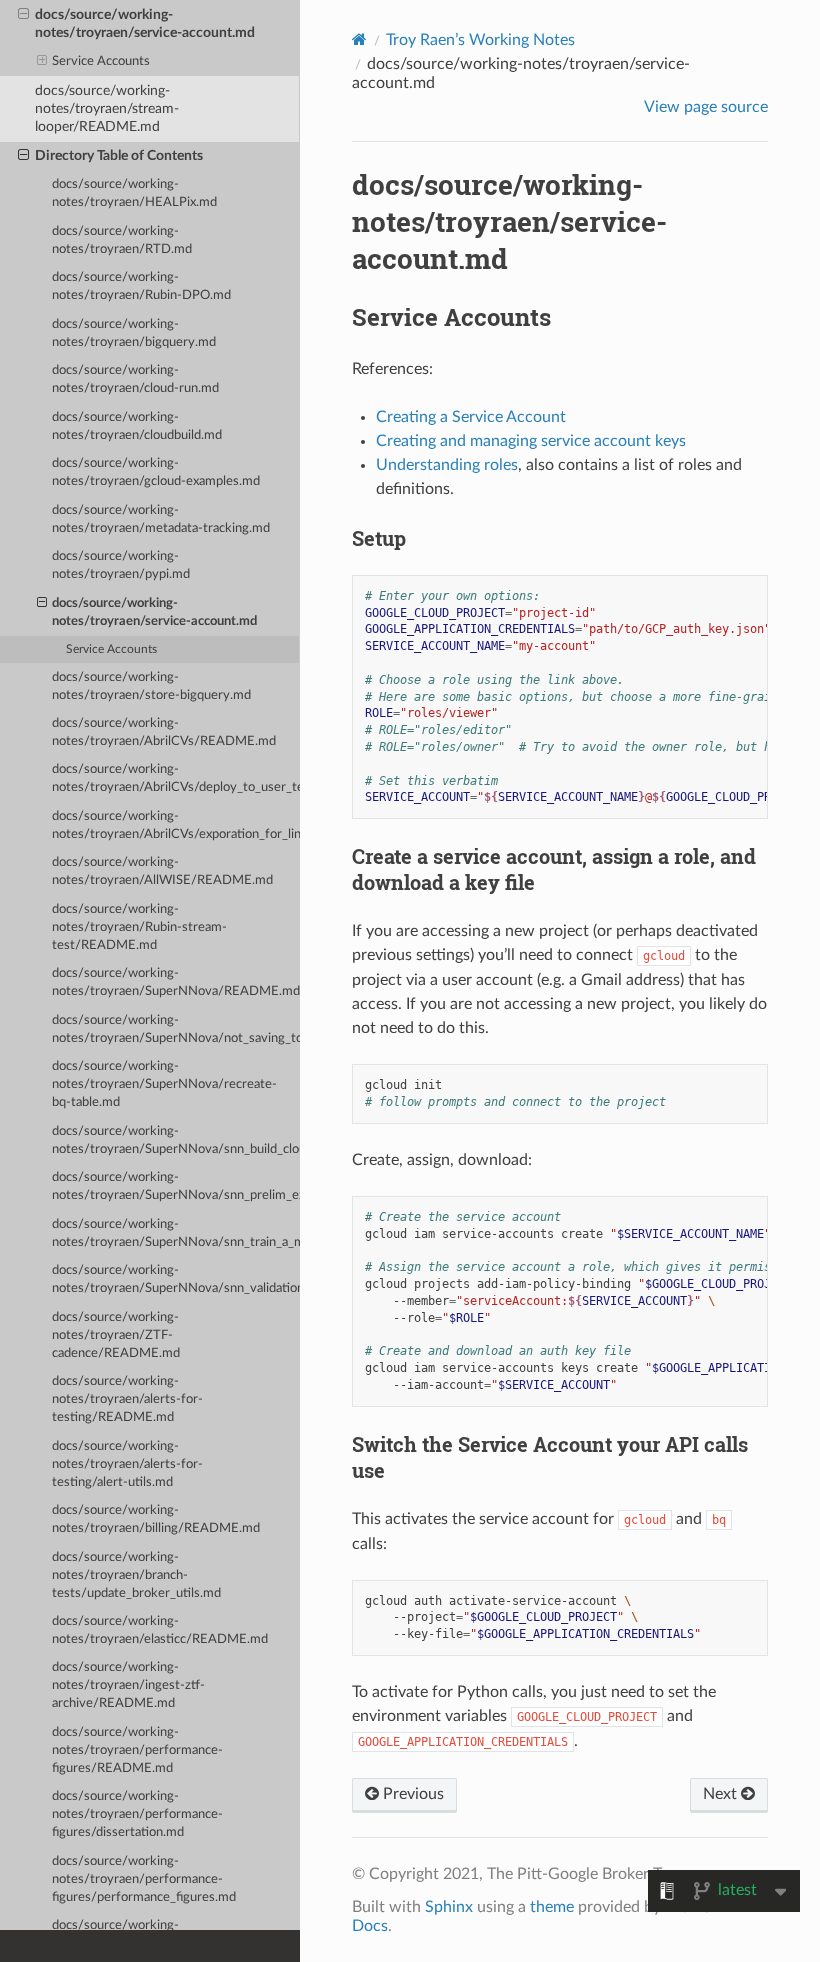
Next (722, 1794)
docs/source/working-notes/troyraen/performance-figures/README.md (137, 1750)
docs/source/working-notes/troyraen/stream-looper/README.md (107, 108)
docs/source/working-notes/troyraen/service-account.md (145, 23)
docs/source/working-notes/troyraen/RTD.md (122, 240)
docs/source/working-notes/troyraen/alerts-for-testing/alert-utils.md (127, 1464)
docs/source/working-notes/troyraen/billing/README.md (156, 1519)
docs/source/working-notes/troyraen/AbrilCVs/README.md (164, 732)
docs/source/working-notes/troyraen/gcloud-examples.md (156, 472)
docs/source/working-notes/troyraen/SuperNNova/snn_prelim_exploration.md (176, 1186)
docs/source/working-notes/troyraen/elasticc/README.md (160, 1630)
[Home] (359, 39)
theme (552, 1907)
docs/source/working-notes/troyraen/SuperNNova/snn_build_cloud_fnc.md (176, 1140)
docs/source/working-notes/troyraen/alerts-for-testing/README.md (127, 1399)
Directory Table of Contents (119, 155)
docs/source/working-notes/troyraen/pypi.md (121, 565)
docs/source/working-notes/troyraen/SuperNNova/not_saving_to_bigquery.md (176, 1029)
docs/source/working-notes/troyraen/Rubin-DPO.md (141, 286)
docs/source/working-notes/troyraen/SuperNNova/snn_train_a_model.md (176, 1233)
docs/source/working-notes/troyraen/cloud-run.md (135, 379)
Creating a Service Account (471, 417)
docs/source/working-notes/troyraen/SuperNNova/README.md (176, 982)
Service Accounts (101, 61)
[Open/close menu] (23, 15)
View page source (706, 107)
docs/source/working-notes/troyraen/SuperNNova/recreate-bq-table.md (164, 1084)
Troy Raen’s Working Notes (480, 40)
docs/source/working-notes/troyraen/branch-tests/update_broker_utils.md (136, 1575)
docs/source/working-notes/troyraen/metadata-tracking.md (161, 519)
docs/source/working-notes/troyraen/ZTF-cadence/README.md (116, 1335)
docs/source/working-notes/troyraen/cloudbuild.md (137, 426)
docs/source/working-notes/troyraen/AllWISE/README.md (162, 871)
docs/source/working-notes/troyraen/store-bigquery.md (151, 686)
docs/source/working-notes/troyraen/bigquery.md (134, 333)
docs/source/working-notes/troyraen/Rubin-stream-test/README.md (139, 927)
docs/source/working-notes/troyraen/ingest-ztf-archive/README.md (128, 1685)
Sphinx (449, 1907)
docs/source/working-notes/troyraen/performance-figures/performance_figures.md (144, 1879)
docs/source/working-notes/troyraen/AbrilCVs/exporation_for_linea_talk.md (176, 825)
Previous (411, 1794)
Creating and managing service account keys (531, 441)
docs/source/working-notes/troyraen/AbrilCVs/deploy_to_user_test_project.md (176, 778)
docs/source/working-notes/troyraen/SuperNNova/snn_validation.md (176, 1279)
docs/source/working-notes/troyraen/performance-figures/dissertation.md (137, 1814)
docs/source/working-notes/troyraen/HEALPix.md (134, 193)
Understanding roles (447, 465)
